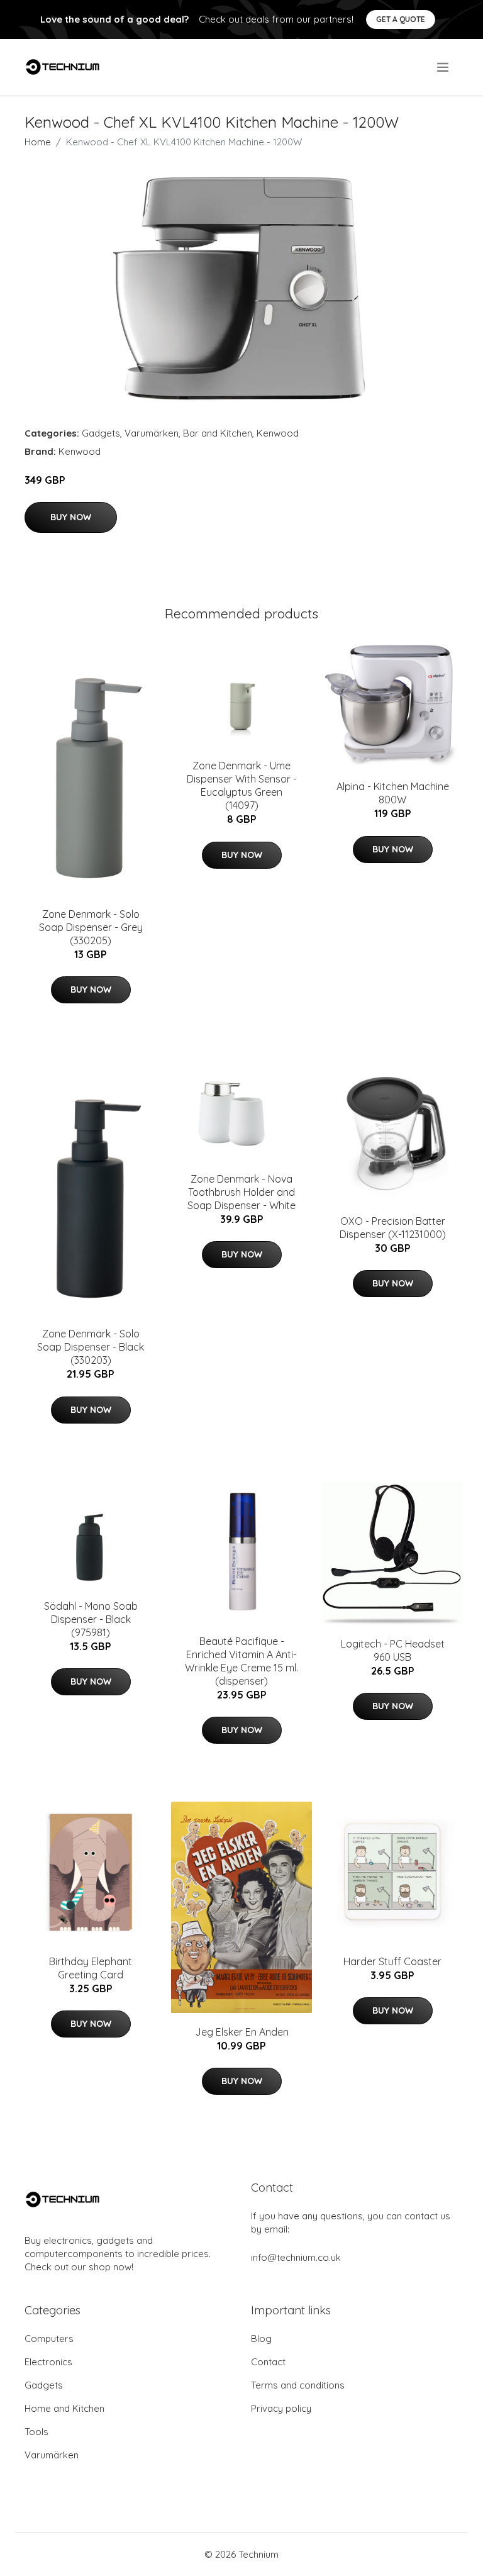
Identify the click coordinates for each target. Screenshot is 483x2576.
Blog (261, 2339)
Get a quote (401, 19)
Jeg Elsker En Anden (242, 2032)
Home (38, 142)
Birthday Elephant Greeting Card (91, 1968)
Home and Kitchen (64, 2408)
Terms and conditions (298, 2385)
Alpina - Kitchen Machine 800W (393, 793)
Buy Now (71, 517)
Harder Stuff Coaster (392, 1961)
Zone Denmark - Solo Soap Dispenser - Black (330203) (91, 1347)
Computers (49, 2339)
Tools (36, 2432)
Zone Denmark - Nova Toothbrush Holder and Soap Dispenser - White (241, 1192)
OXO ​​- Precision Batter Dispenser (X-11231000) (393, 1228)
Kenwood (278, 433)
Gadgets (101, 433)
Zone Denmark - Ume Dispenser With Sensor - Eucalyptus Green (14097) (242, 785)
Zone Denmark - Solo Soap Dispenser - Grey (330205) (91, 927)
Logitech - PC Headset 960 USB (393, 1650)
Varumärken (152, 433)
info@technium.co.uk (296, 2257)
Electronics (48, 2362)
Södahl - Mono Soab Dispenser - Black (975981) (91, 1619)
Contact (268, 2362)
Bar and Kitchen (218, 433)
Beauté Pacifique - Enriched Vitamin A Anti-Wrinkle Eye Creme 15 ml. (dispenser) (241, 1661)
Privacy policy (281, 2408)
